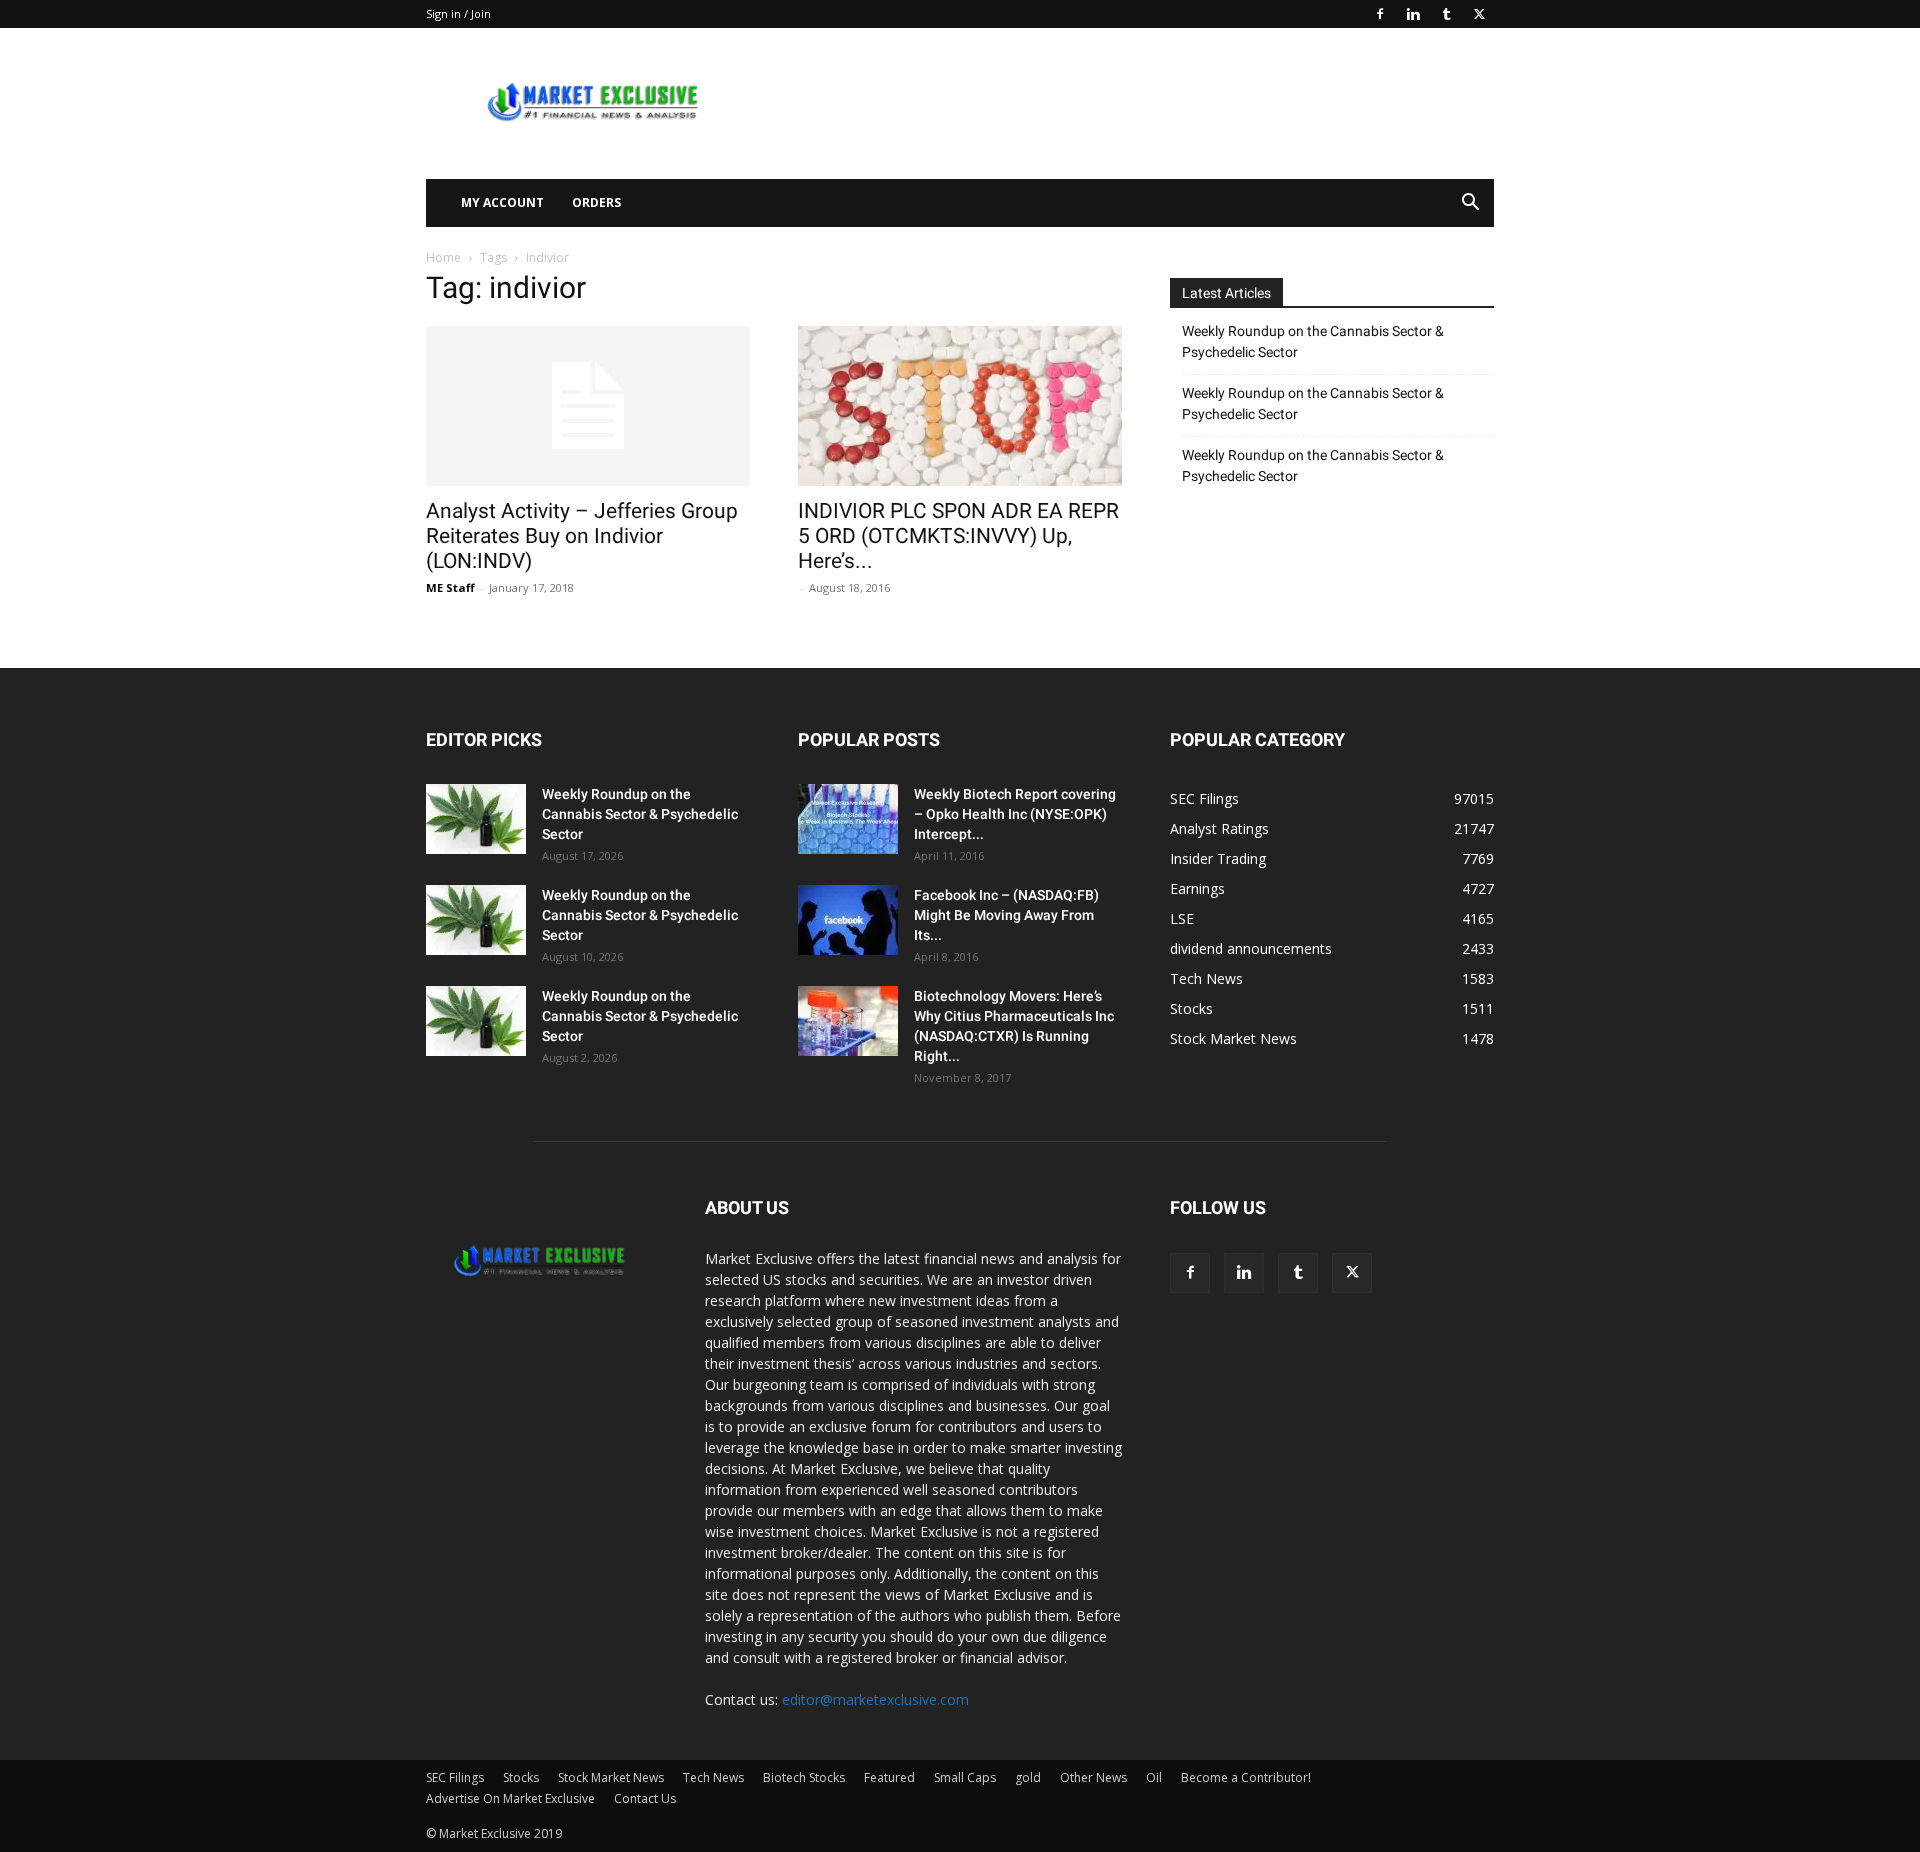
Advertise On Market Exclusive (510, 1798)
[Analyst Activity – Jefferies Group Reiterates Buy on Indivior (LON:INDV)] (588, 406)
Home (443, 257)
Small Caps (965, 1777)
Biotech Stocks (804, 1777)
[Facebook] (1380, 14)
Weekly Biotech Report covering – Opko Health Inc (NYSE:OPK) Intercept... (1015, 814)
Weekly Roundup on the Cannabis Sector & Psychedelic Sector (1313, 341)
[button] (1470, 204)
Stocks (521, 1777)
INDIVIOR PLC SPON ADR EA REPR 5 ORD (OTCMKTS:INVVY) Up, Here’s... (958, 536)
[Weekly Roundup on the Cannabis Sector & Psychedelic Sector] (476, 819)
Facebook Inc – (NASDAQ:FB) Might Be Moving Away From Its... (1006, 915)
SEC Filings (455, 1777)
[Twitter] (1479, 14)
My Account (502, 202)
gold (1028, 1777)
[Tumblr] (1446, 14)
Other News (1093, 1777)
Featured (889, 1777)
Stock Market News (611, 1777)
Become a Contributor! (1246, 1777)
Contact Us (645, 1798)
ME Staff (450, 587)
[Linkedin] (1413, 14)
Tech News (713, 1777)
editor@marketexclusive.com (875, 1699)
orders (596, 202)
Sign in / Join (458, 13)
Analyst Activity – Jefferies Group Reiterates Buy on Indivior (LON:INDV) (582, 536)
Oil (1154, 1777)
